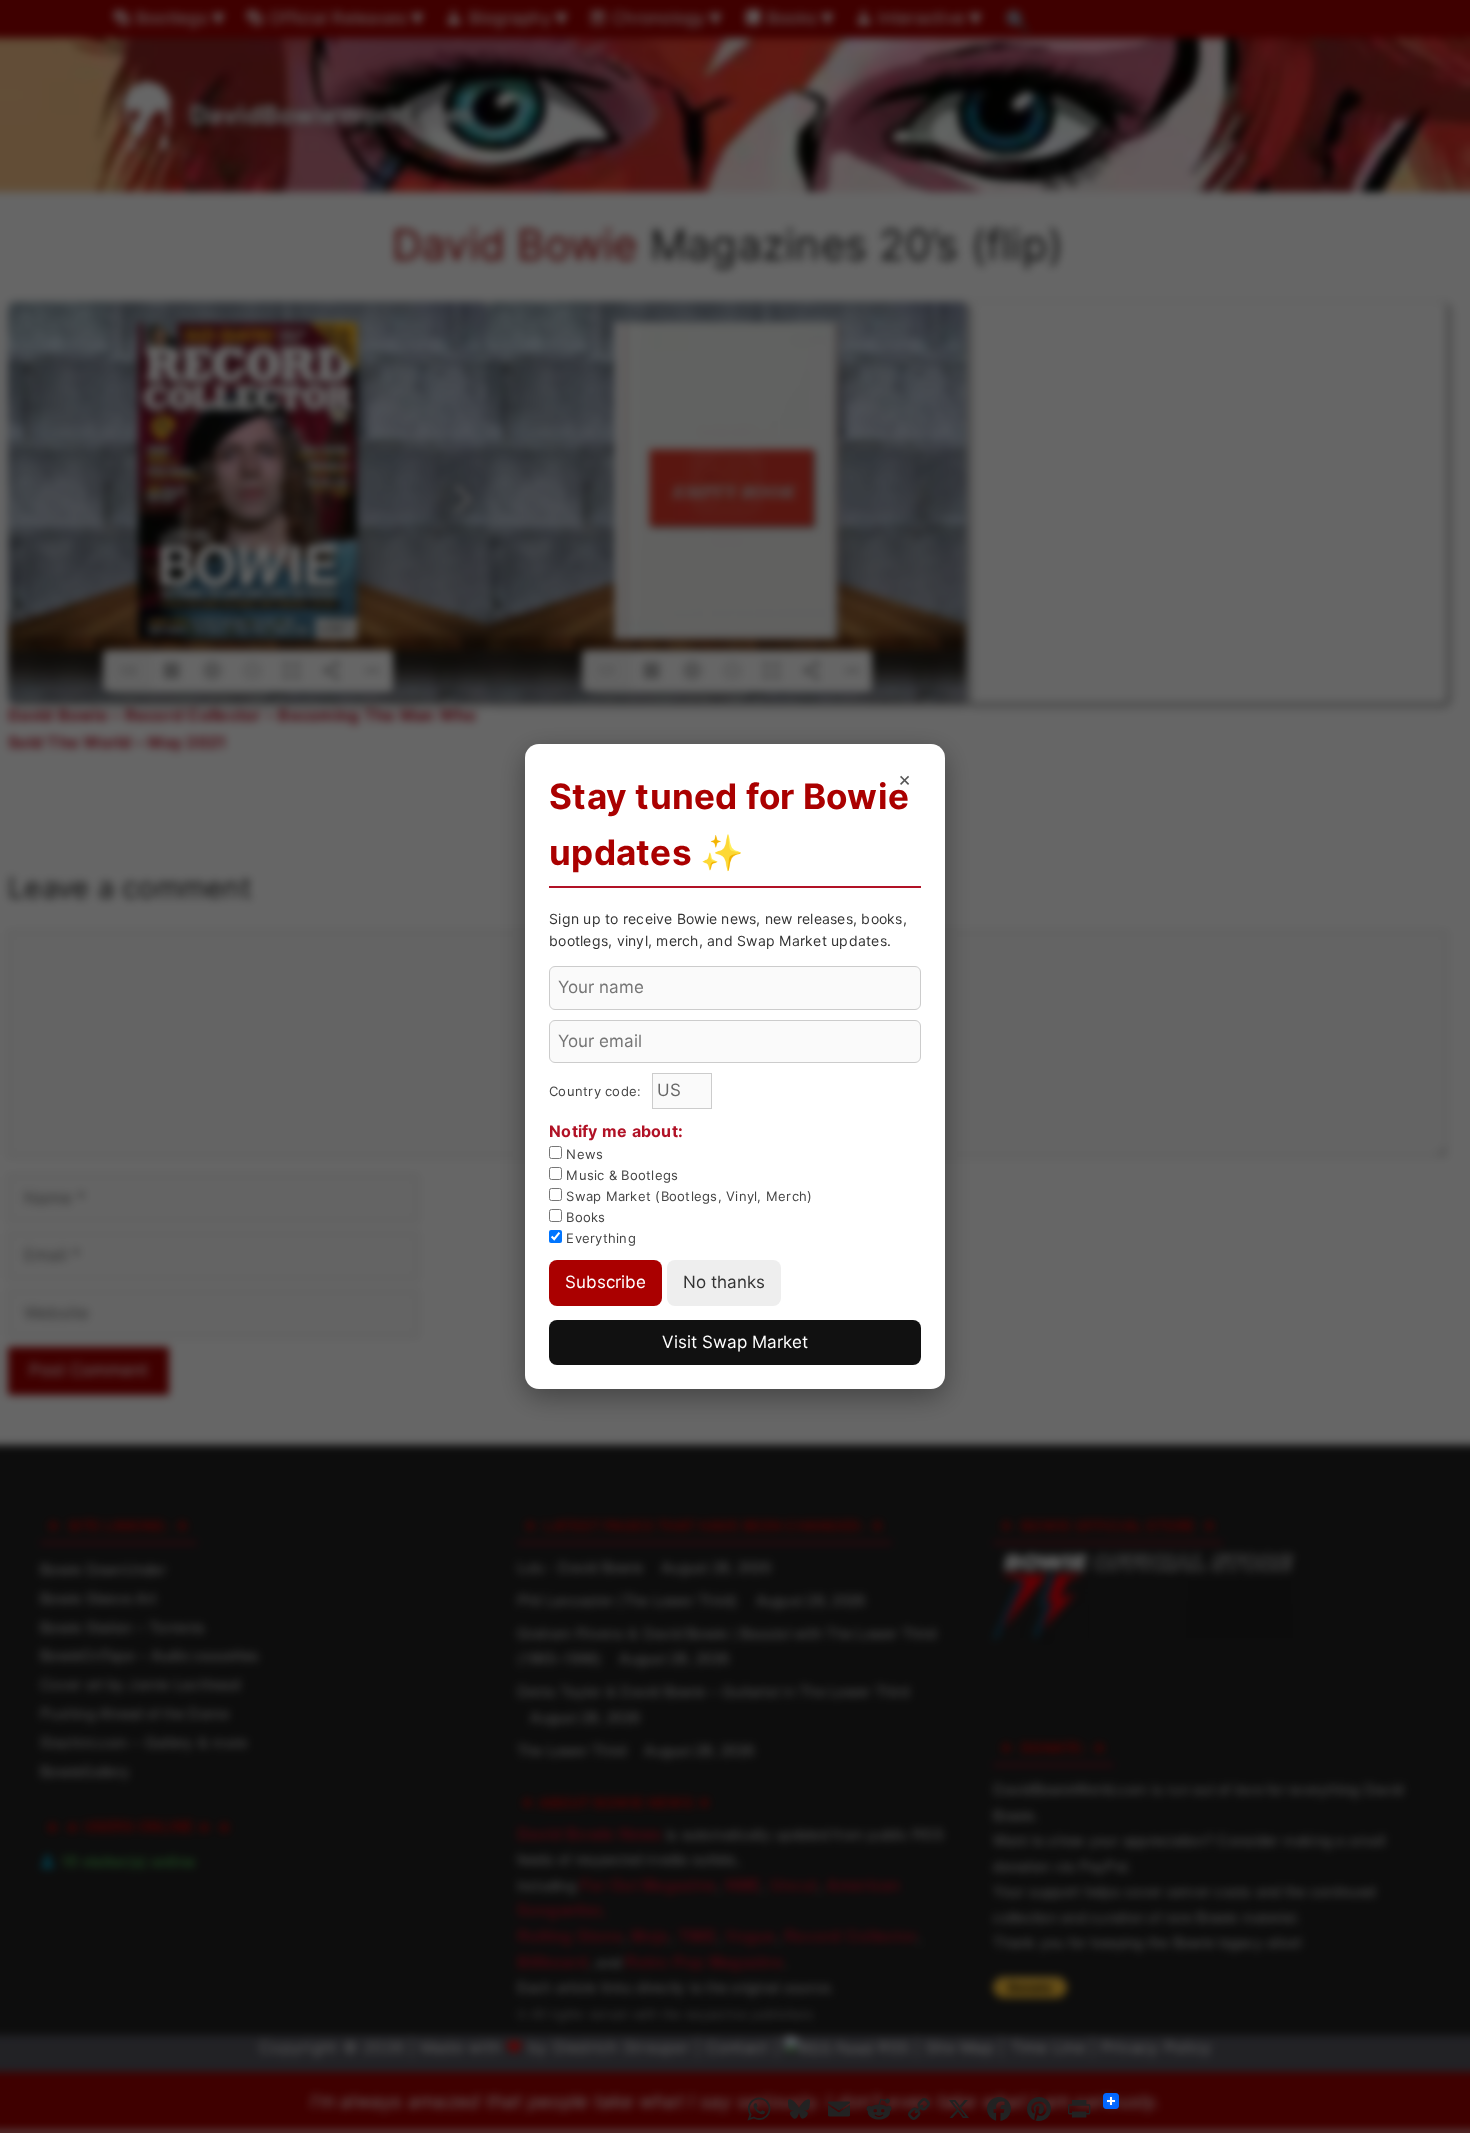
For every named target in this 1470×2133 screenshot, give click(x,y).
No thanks (724, 1282)
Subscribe (605, 1282)
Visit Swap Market (735, 1342)
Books (584, 1217)
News (582, 1154)
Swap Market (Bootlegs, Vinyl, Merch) (687, 1196)
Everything (599, 1238)
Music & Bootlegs (620, 1175)
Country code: (597, 1091)
